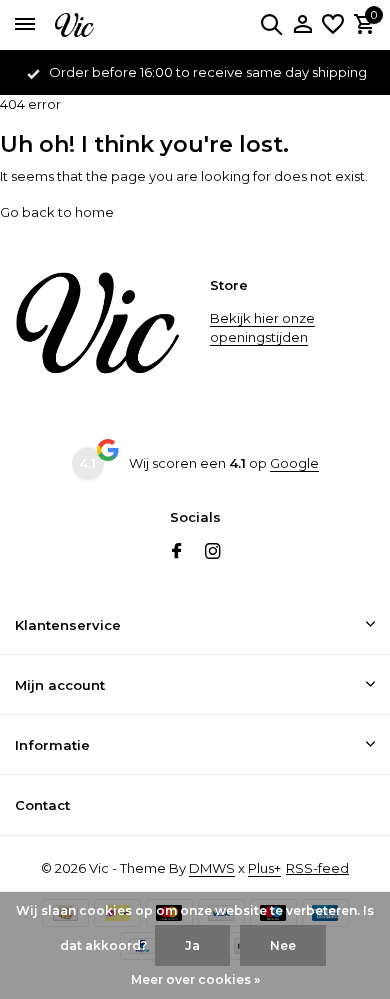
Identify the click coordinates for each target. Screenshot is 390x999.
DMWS (212, 868)
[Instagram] (213, 553)
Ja (192, 945)
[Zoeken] (271, 24)
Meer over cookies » (195, 979)
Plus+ (264, 868)
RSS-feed (317, 868)
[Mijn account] (302, 25)
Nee (283, 945)
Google (294, 463)
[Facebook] (177, 553)
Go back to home (57, 212)
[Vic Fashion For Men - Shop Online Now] (105, 25)
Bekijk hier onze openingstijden (262, 328)
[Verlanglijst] (333, 25)
